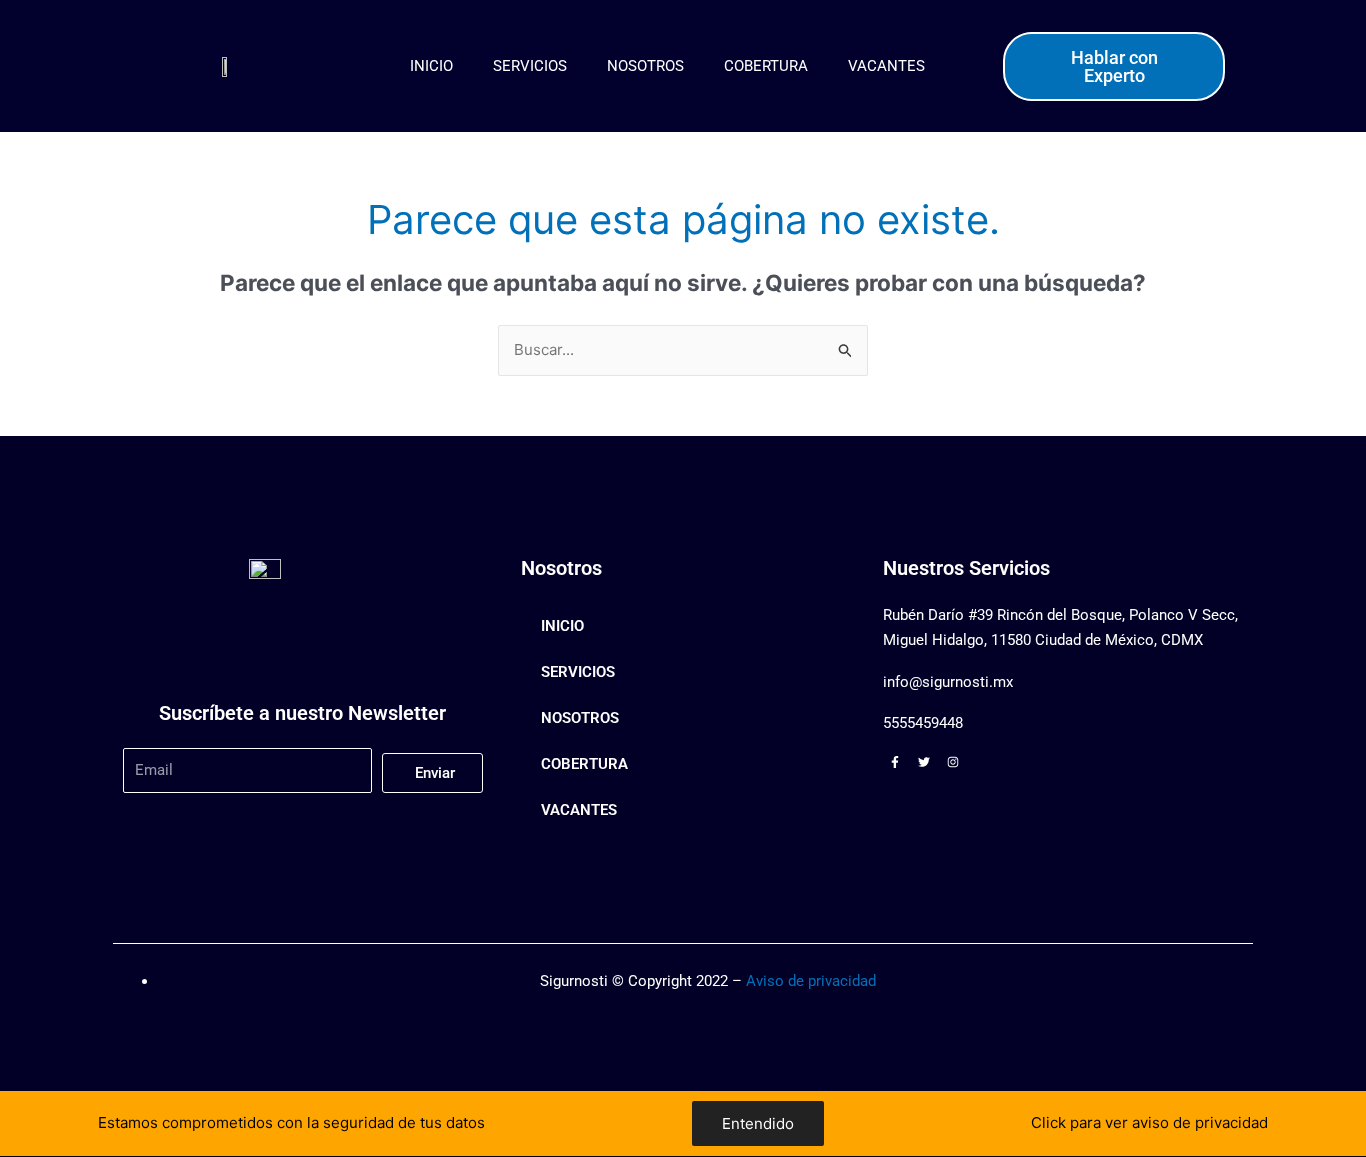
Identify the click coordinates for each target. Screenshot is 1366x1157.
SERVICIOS (530, 66)
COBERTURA (766, 66)
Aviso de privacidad (811, 981)
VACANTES (886, 66)
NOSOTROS (645, 66)
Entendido (758, 1123)
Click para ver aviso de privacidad (1149, 1122)
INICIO (431, 66)
